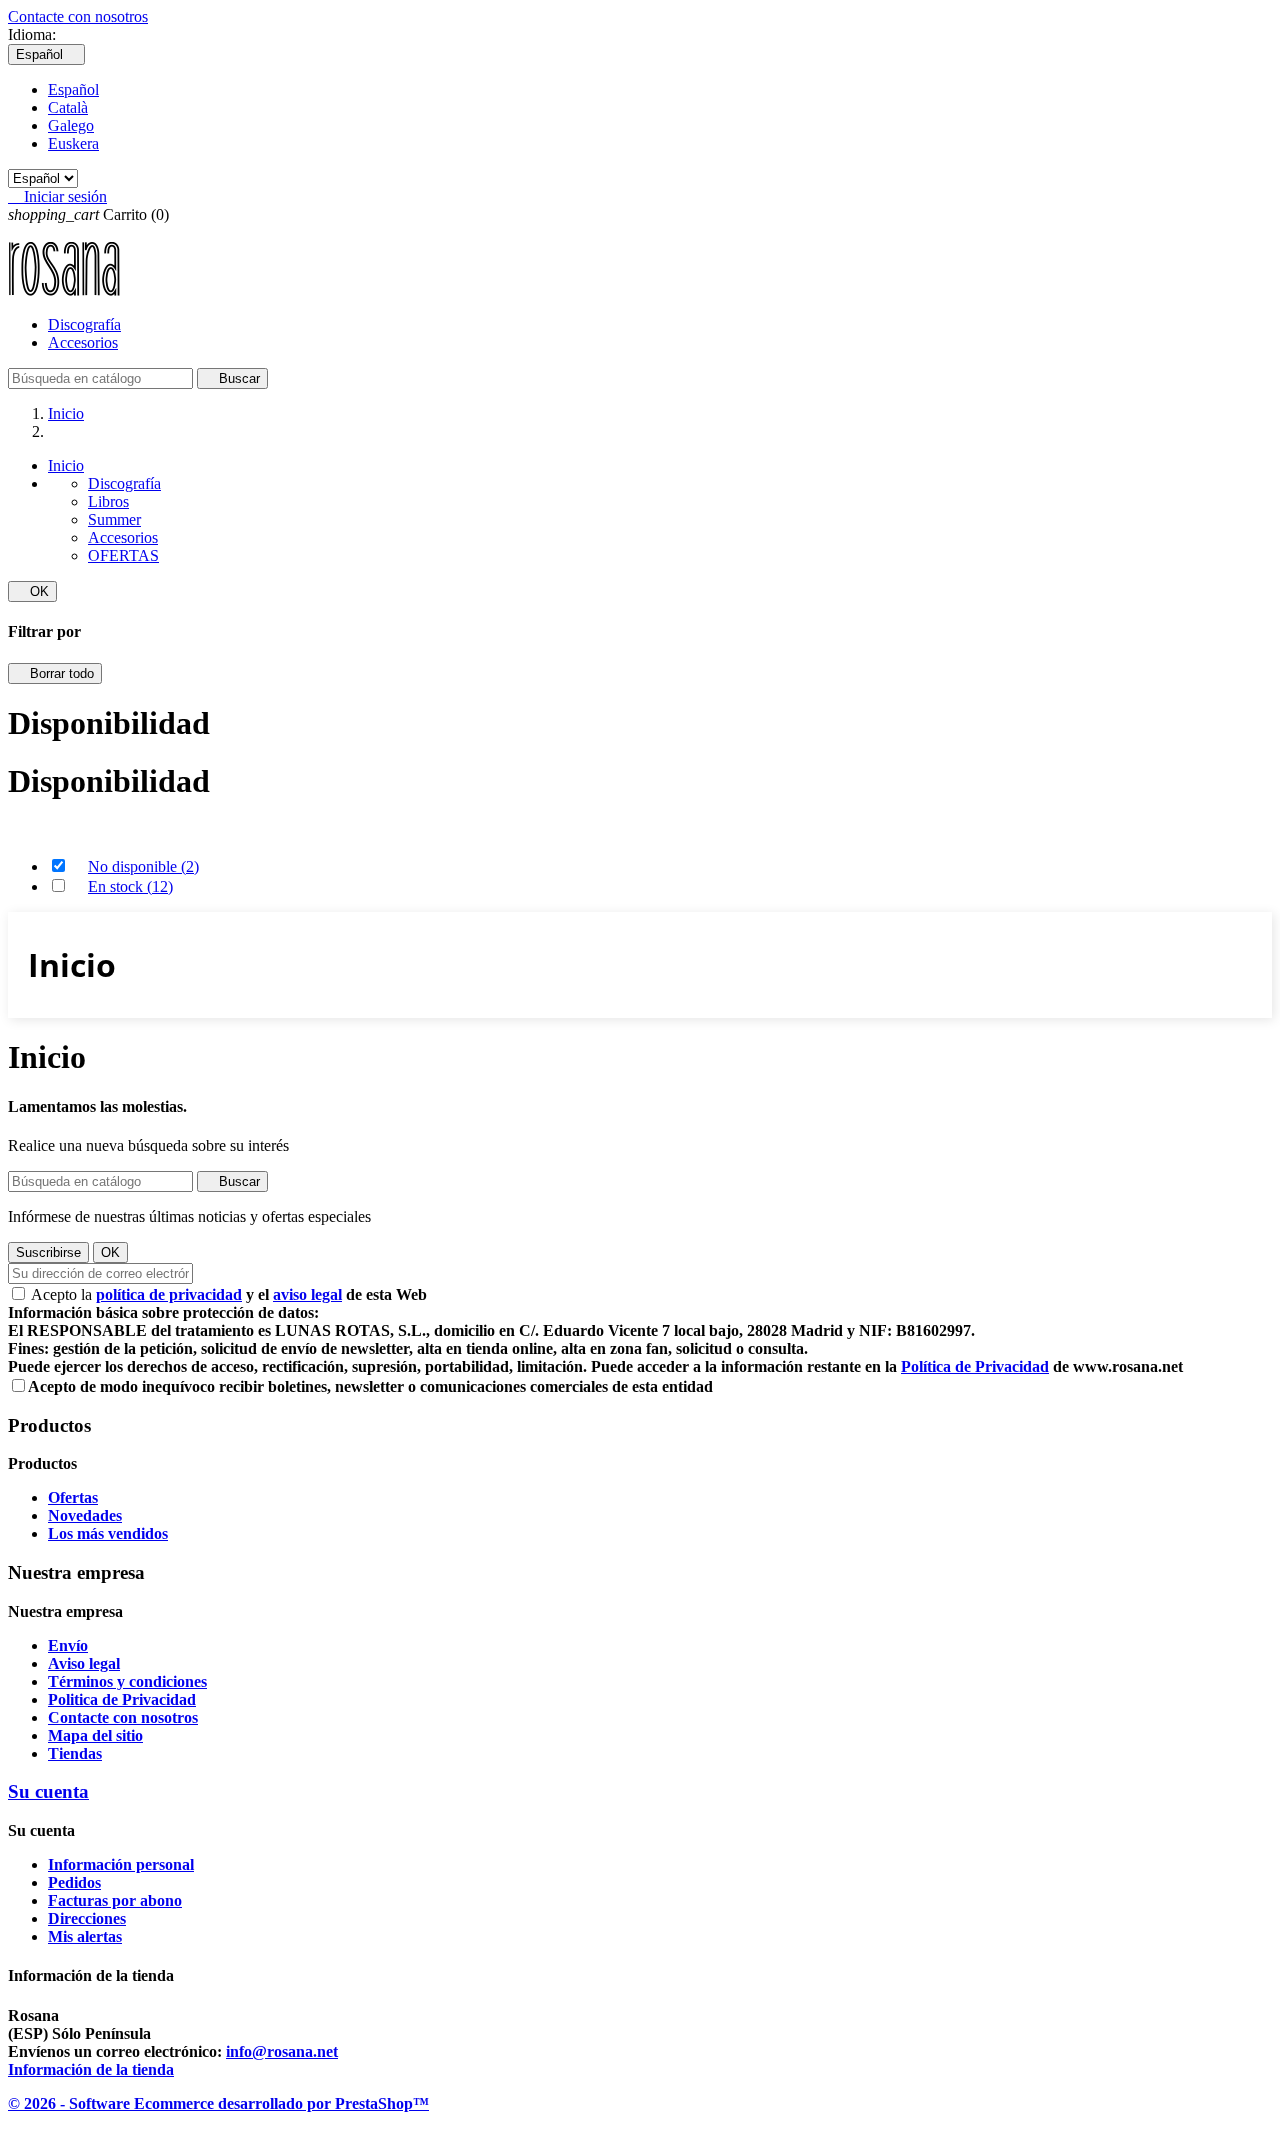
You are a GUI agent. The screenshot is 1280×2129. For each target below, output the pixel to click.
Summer (114, 519)
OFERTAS (123, 555)
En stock (130, 886)
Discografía (84, 324)
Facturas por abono (115, 1900)
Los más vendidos (108, 1533)
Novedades (85, 1515)
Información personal (121, 1864)
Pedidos (74, 1882)
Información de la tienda (91, 2069)
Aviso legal (84, 1663)
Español (73, 89)
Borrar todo (55, 673)
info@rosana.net (282, 2051)
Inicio (66, 465)
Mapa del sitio (95, 1735)
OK (32, 591)
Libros (108, 501)
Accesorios (83, 342)
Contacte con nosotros (78, 16)
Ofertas (73, 1497)
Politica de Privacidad (122, 1699)
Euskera (73, 143)
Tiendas (75, 1753)
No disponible (143, 866)
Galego (71, 125)
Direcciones (87, 1918)
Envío (68, 1645)
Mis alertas (85, 1936)
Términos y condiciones (127, 1681)
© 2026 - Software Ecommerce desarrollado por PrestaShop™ (218, 2103)
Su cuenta (48, 1791)
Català (68, 107)
